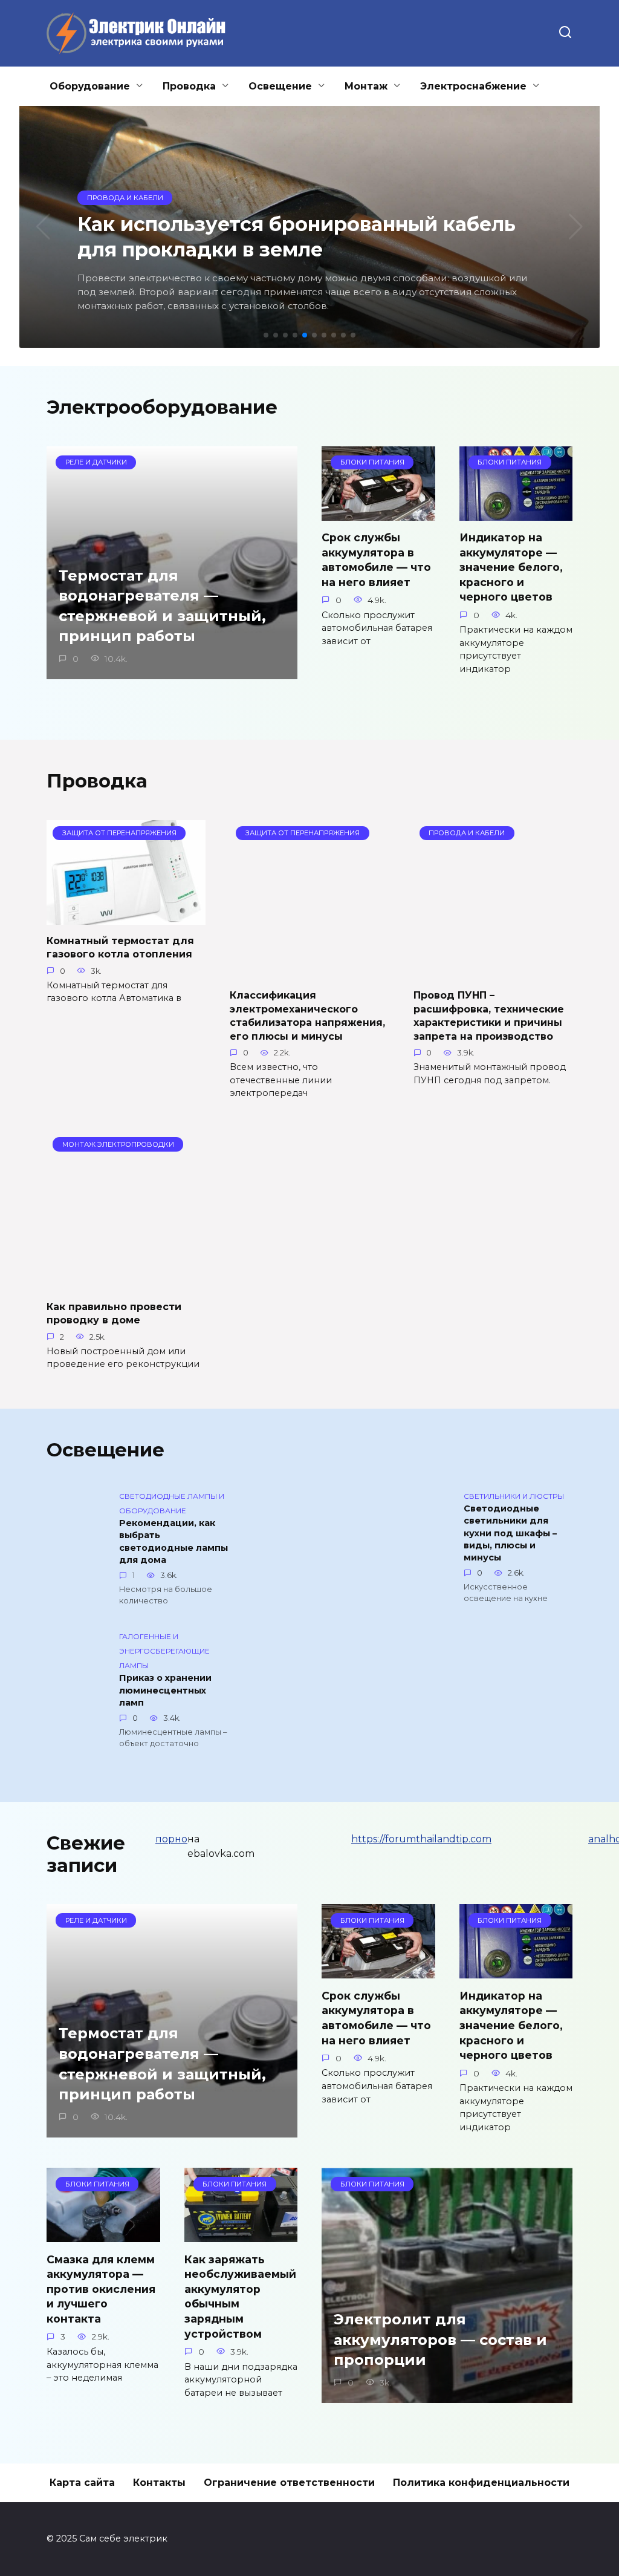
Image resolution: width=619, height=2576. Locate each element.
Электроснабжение (473, 86)
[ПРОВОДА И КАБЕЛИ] (493, 972)
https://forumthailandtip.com (421, 1839)
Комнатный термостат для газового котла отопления (120, 947)
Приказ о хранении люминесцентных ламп (165, 1691)
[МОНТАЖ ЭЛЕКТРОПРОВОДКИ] (126, 1283)
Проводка (189, 86)
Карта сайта (82, 2483)
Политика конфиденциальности (481, 2483)
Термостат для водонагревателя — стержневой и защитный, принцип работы (162, 606)
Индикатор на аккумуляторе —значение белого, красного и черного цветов (511, 567)
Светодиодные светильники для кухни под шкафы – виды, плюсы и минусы (510, 1534)
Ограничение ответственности (289, 2483)
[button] (266, 335)
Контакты (159, 2483)
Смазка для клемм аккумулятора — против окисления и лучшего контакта (101, 2289)
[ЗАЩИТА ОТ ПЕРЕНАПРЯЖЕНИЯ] (126, 917)
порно (171, 1839)
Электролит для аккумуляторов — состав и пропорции (440, 2340)
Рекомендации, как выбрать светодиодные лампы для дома (173, 1542)
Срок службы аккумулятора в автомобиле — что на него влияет (376, 560)
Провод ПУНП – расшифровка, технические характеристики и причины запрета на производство (489, 1016)
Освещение (280, 86)
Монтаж (366, 86)
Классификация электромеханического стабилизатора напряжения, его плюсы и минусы (307, 1016)
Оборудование (90, 86)
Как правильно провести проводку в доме (114, 1313)
